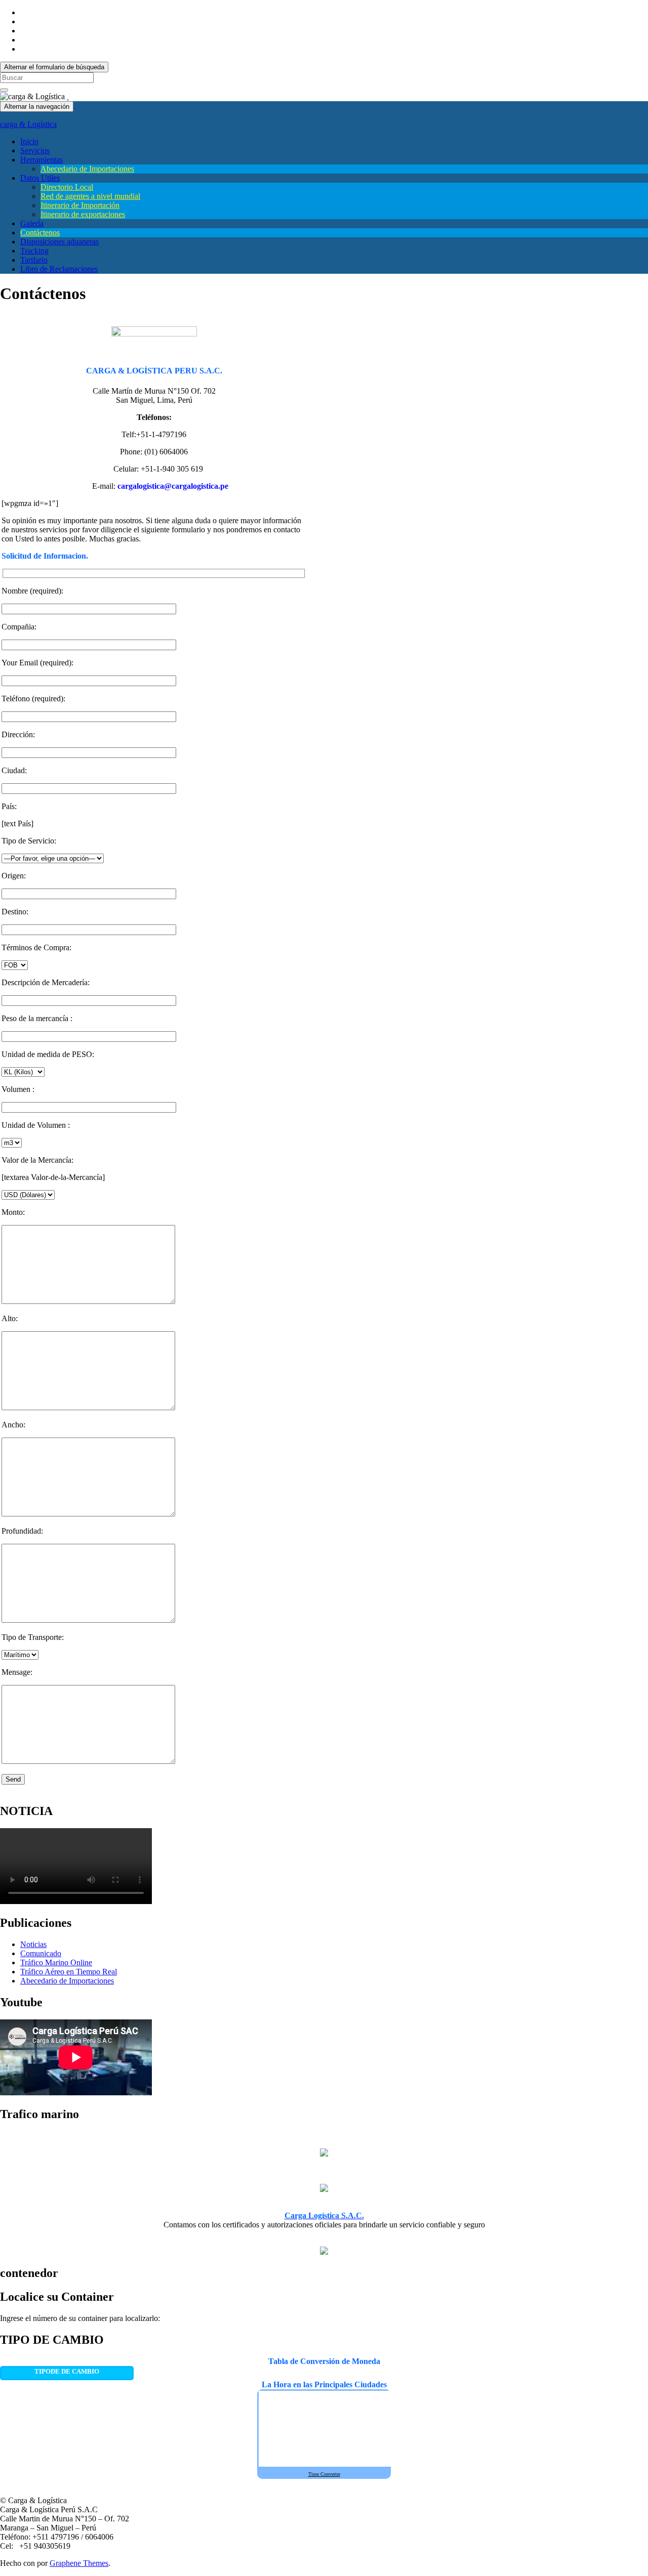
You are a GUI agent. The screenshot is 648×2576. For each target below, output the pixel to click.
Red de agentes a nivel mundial (90, 196)
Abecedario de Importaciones (87, 169)
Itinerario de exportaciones (83, 214)
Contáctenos (40, 233)
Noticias (33, 1944)
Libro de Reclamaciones (59, 269)
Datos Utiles (40, 178)
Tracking (34, 251)
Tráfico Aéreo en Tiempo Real (69, 1972)
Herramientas (42, 160)
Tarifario (34, 260)
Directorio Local (67, 187)
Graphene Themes (79, 2563)
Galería (32, 223)
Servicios (35, 151)
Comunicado (41, 1953)
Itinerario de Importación (80, 205)
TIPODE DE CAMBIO (67, 2371)
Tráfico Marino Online (56, 1962)
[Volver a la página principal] (68, 96)
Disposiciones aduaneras (59, 242)
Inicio (29, 141)
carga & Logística (28, 124)
